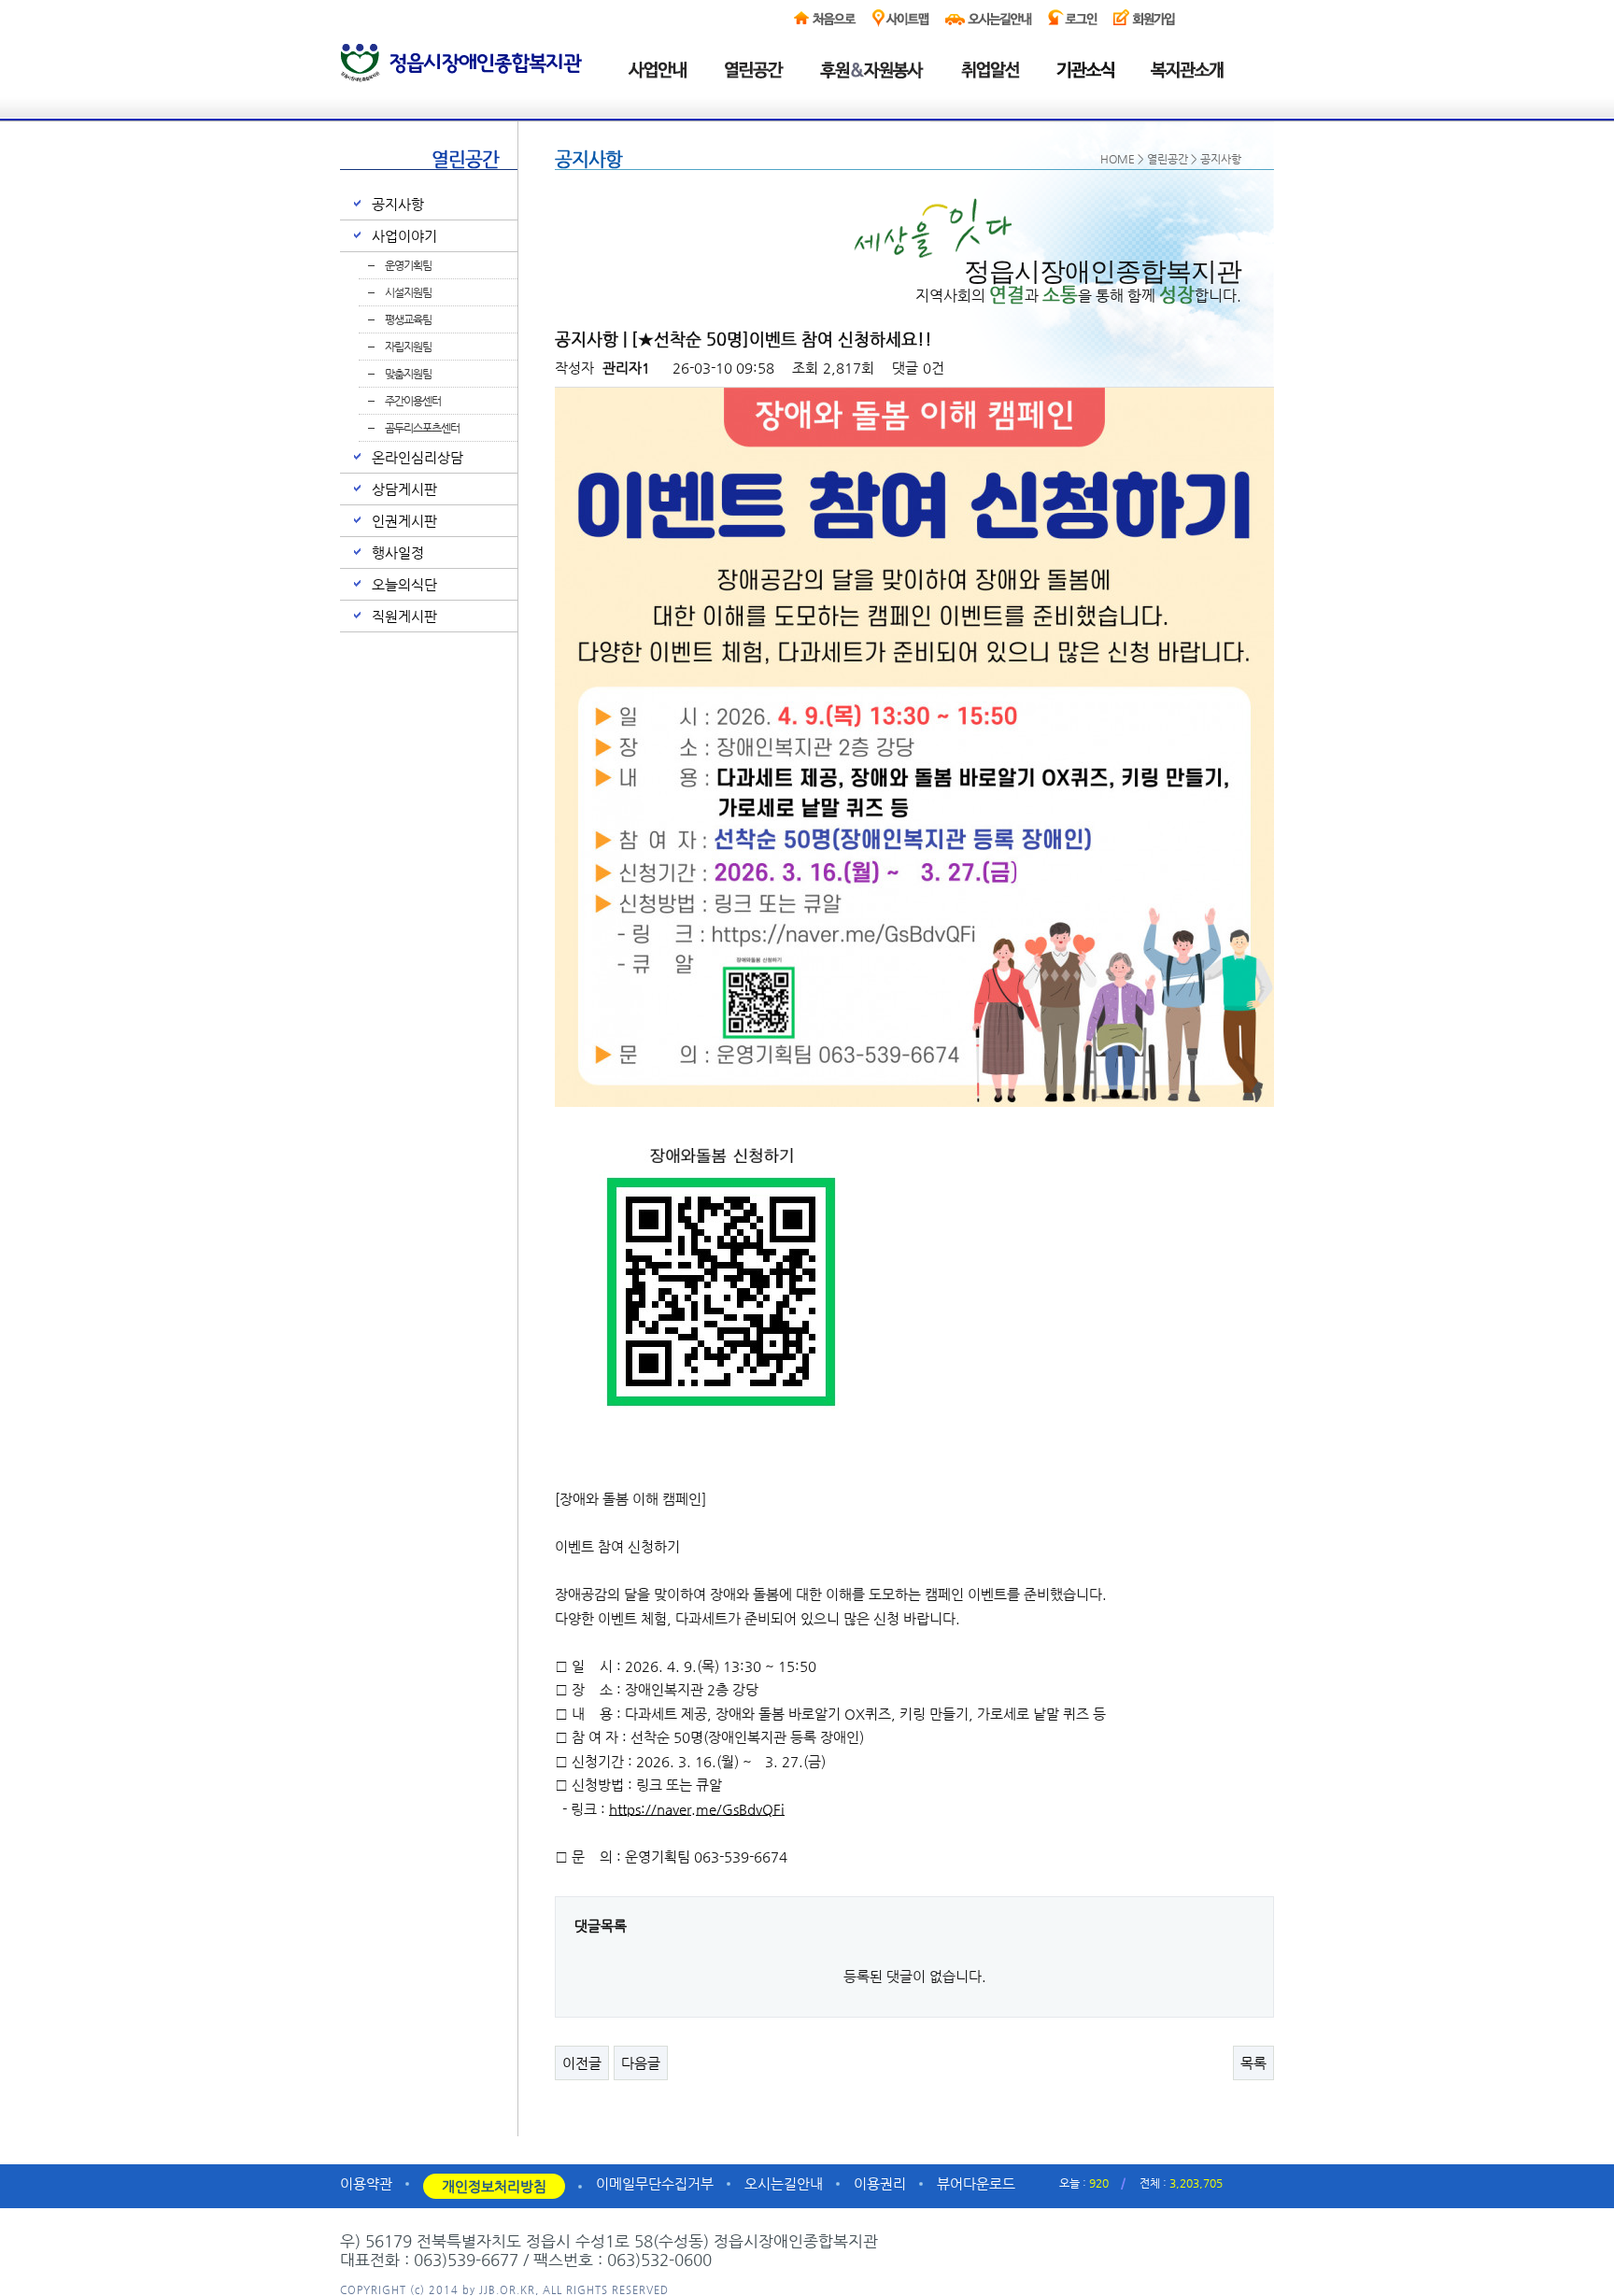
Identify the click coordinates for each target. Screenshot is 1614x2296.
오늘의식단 (404, 584)
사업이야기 (404, 236)
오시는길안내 (784, 2183)
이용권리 (880, 2183)
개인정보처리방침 (494, 2186)
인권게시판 (404, 521)
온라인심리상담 (418, 457)
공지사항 (398, 204)
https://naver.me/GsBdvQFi (697, 1809)
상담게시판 (404, 489)
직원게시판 (404, 616)
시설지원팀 (408, 292)
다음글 (641, 2063)
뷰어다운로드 (976, 2183)
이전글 (582, 2063)
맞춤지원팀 (408, 374)
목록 (1253, 2063)
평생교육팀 (408, 319)
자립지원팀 (408, 347)
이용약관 (366, 2183)
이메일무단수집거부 (655, 2183)
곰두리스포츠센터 (422, 428)
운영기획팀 (408, 265)
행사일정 (398, 553)
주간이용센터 (413, 401)
